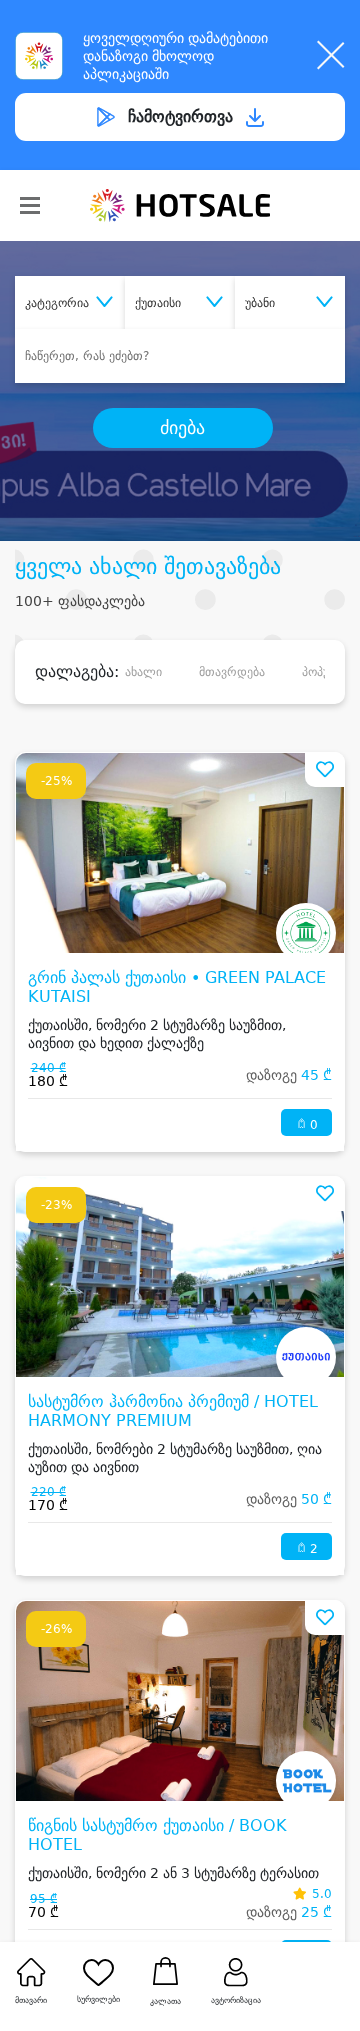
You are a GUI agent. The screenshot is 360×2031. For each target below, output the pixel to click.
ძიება (182, 428)
